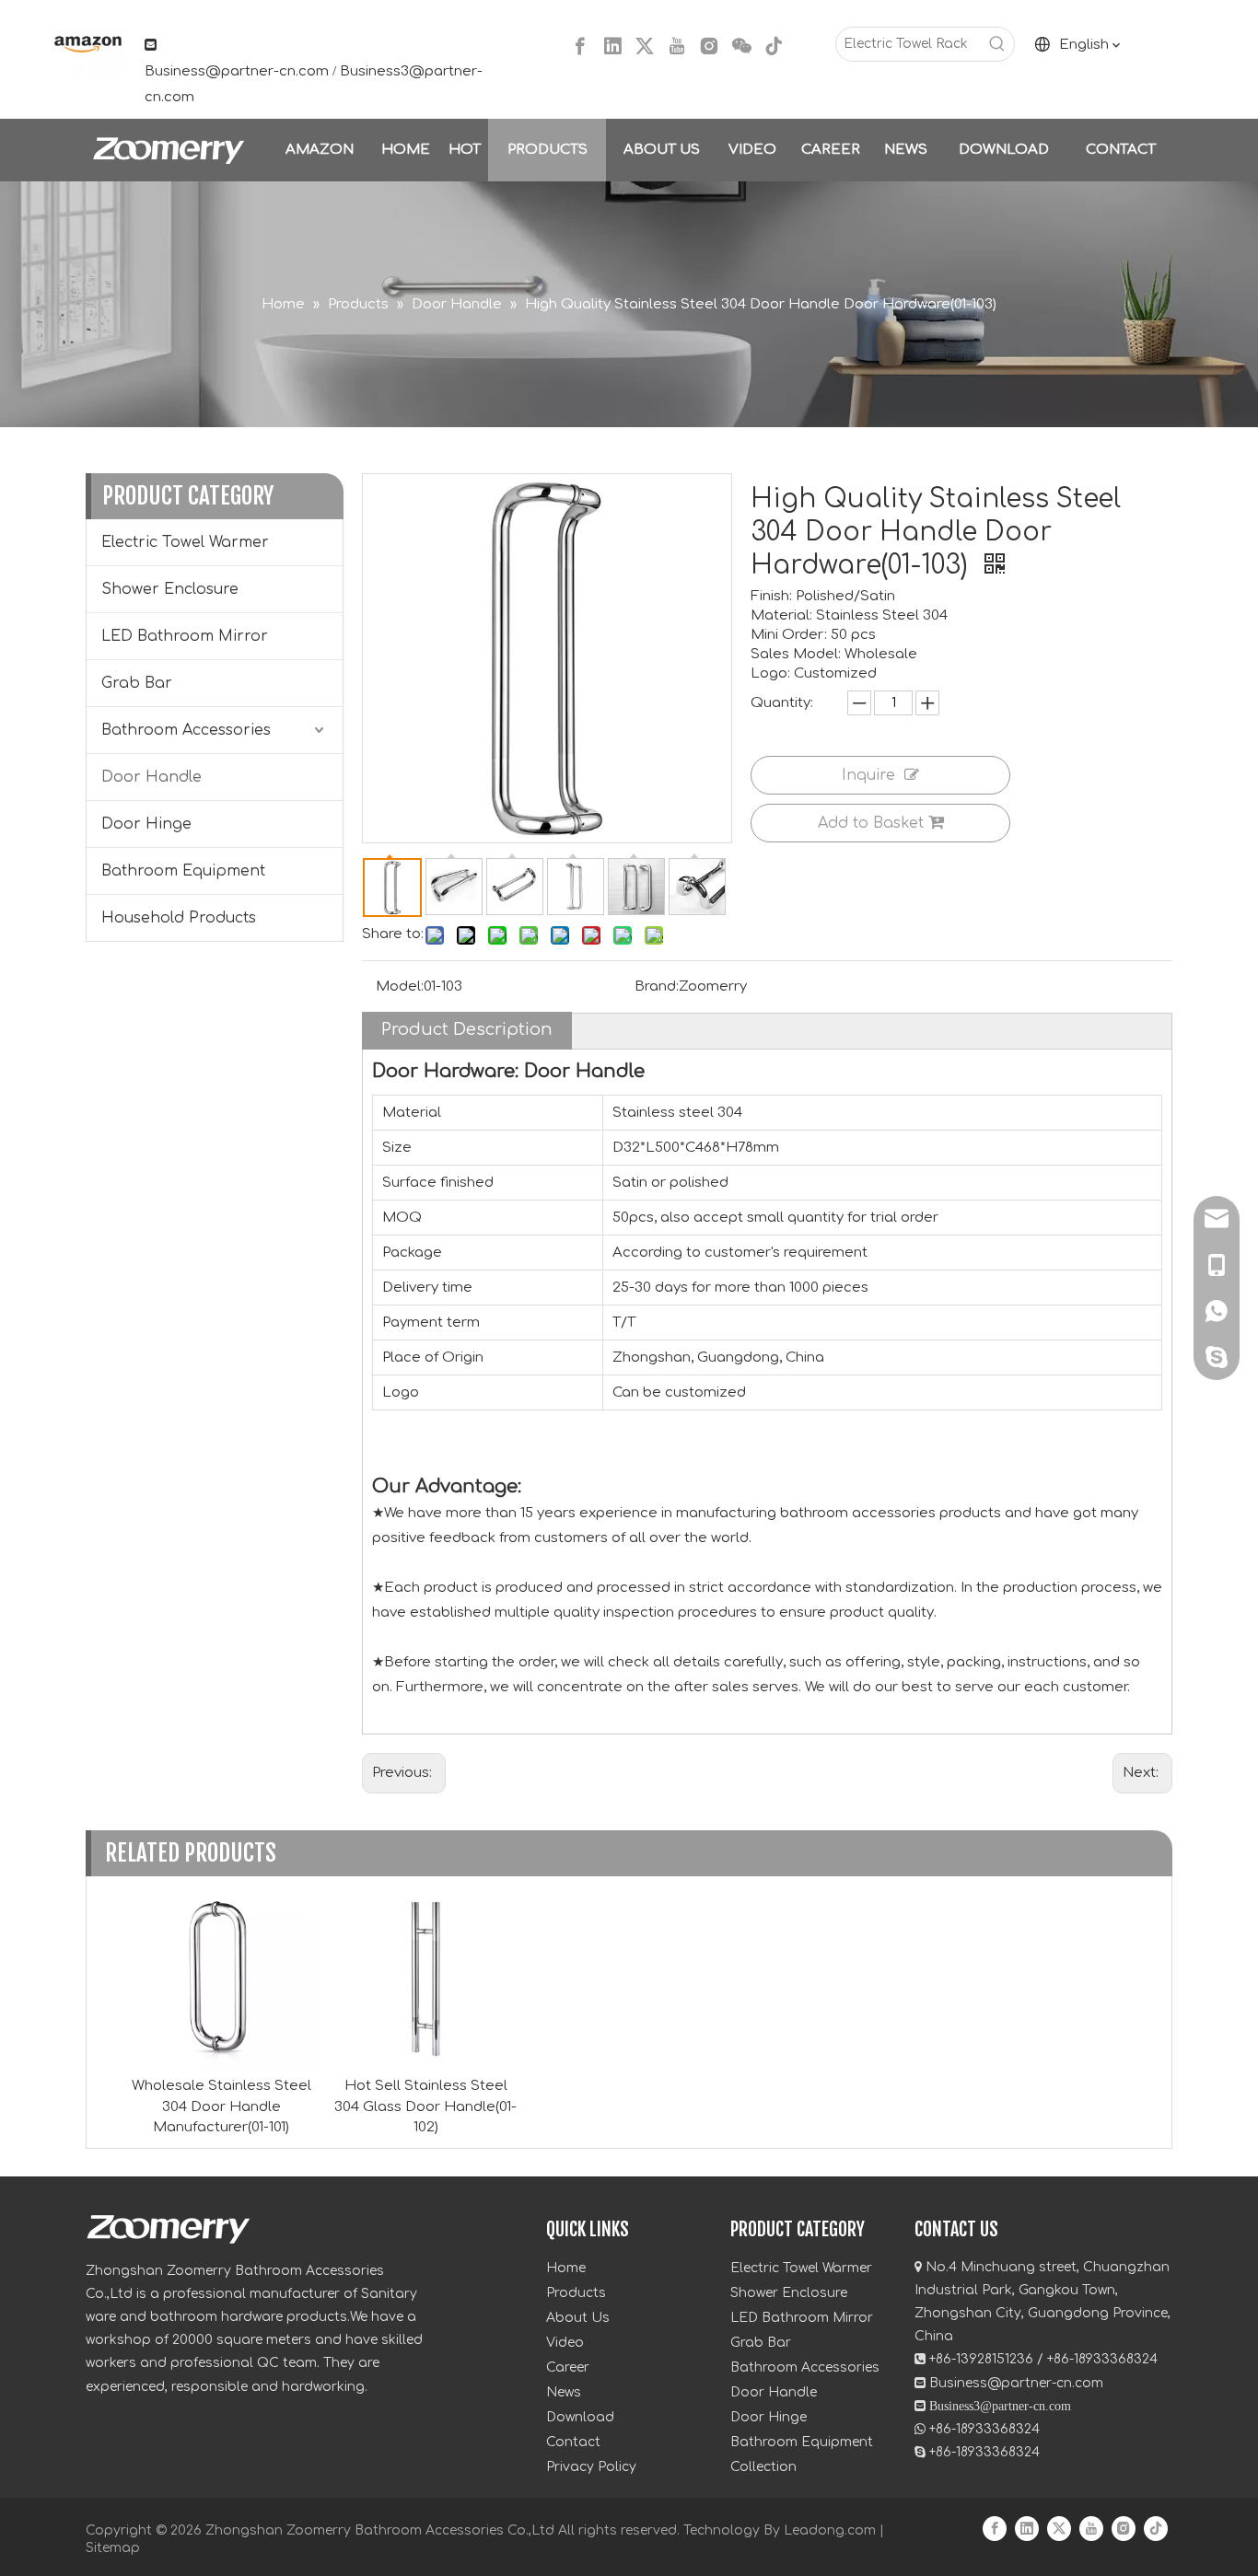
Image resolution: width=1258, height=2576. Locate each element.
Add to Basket (871, 823)
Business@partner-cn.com (237, 71)
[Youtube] (677, 46)
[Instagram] (709, 46)
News (564, 2392)
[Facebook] (580, 46)
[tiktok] (774, 46)
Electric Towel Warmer (185, 542)
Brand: (657, 986)
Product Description (467, 1029)
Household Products (179, 918)
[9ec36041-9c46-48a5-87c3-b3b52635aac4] (86, 44)
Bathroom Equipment (183, 871)
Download (580, 2417)
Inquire (868, 775)
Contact (573, 2442)
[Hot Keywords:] (997, 44)
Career (568, 2367)
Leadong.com (830, 2530)
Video (565, 2343)
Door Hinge (146, 824)
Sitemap (113, 2548)
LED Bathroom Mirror (185, 636)
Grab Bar (137, 683)
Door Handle (151, 777)
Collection (763, 2467)
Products (576, 2293)
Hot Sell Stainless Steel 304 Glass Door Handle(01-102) (425, 2106)
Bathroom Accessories (186, 730)
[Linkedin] (612, 46)
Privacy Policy (591, 2467)
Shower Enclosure (170, 589)
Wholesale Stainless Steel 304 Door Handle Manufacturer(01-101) (221, 2106)
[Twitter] (645, 46)
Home (566, 2268)
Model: (400, 986)
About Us (578, 2318)
